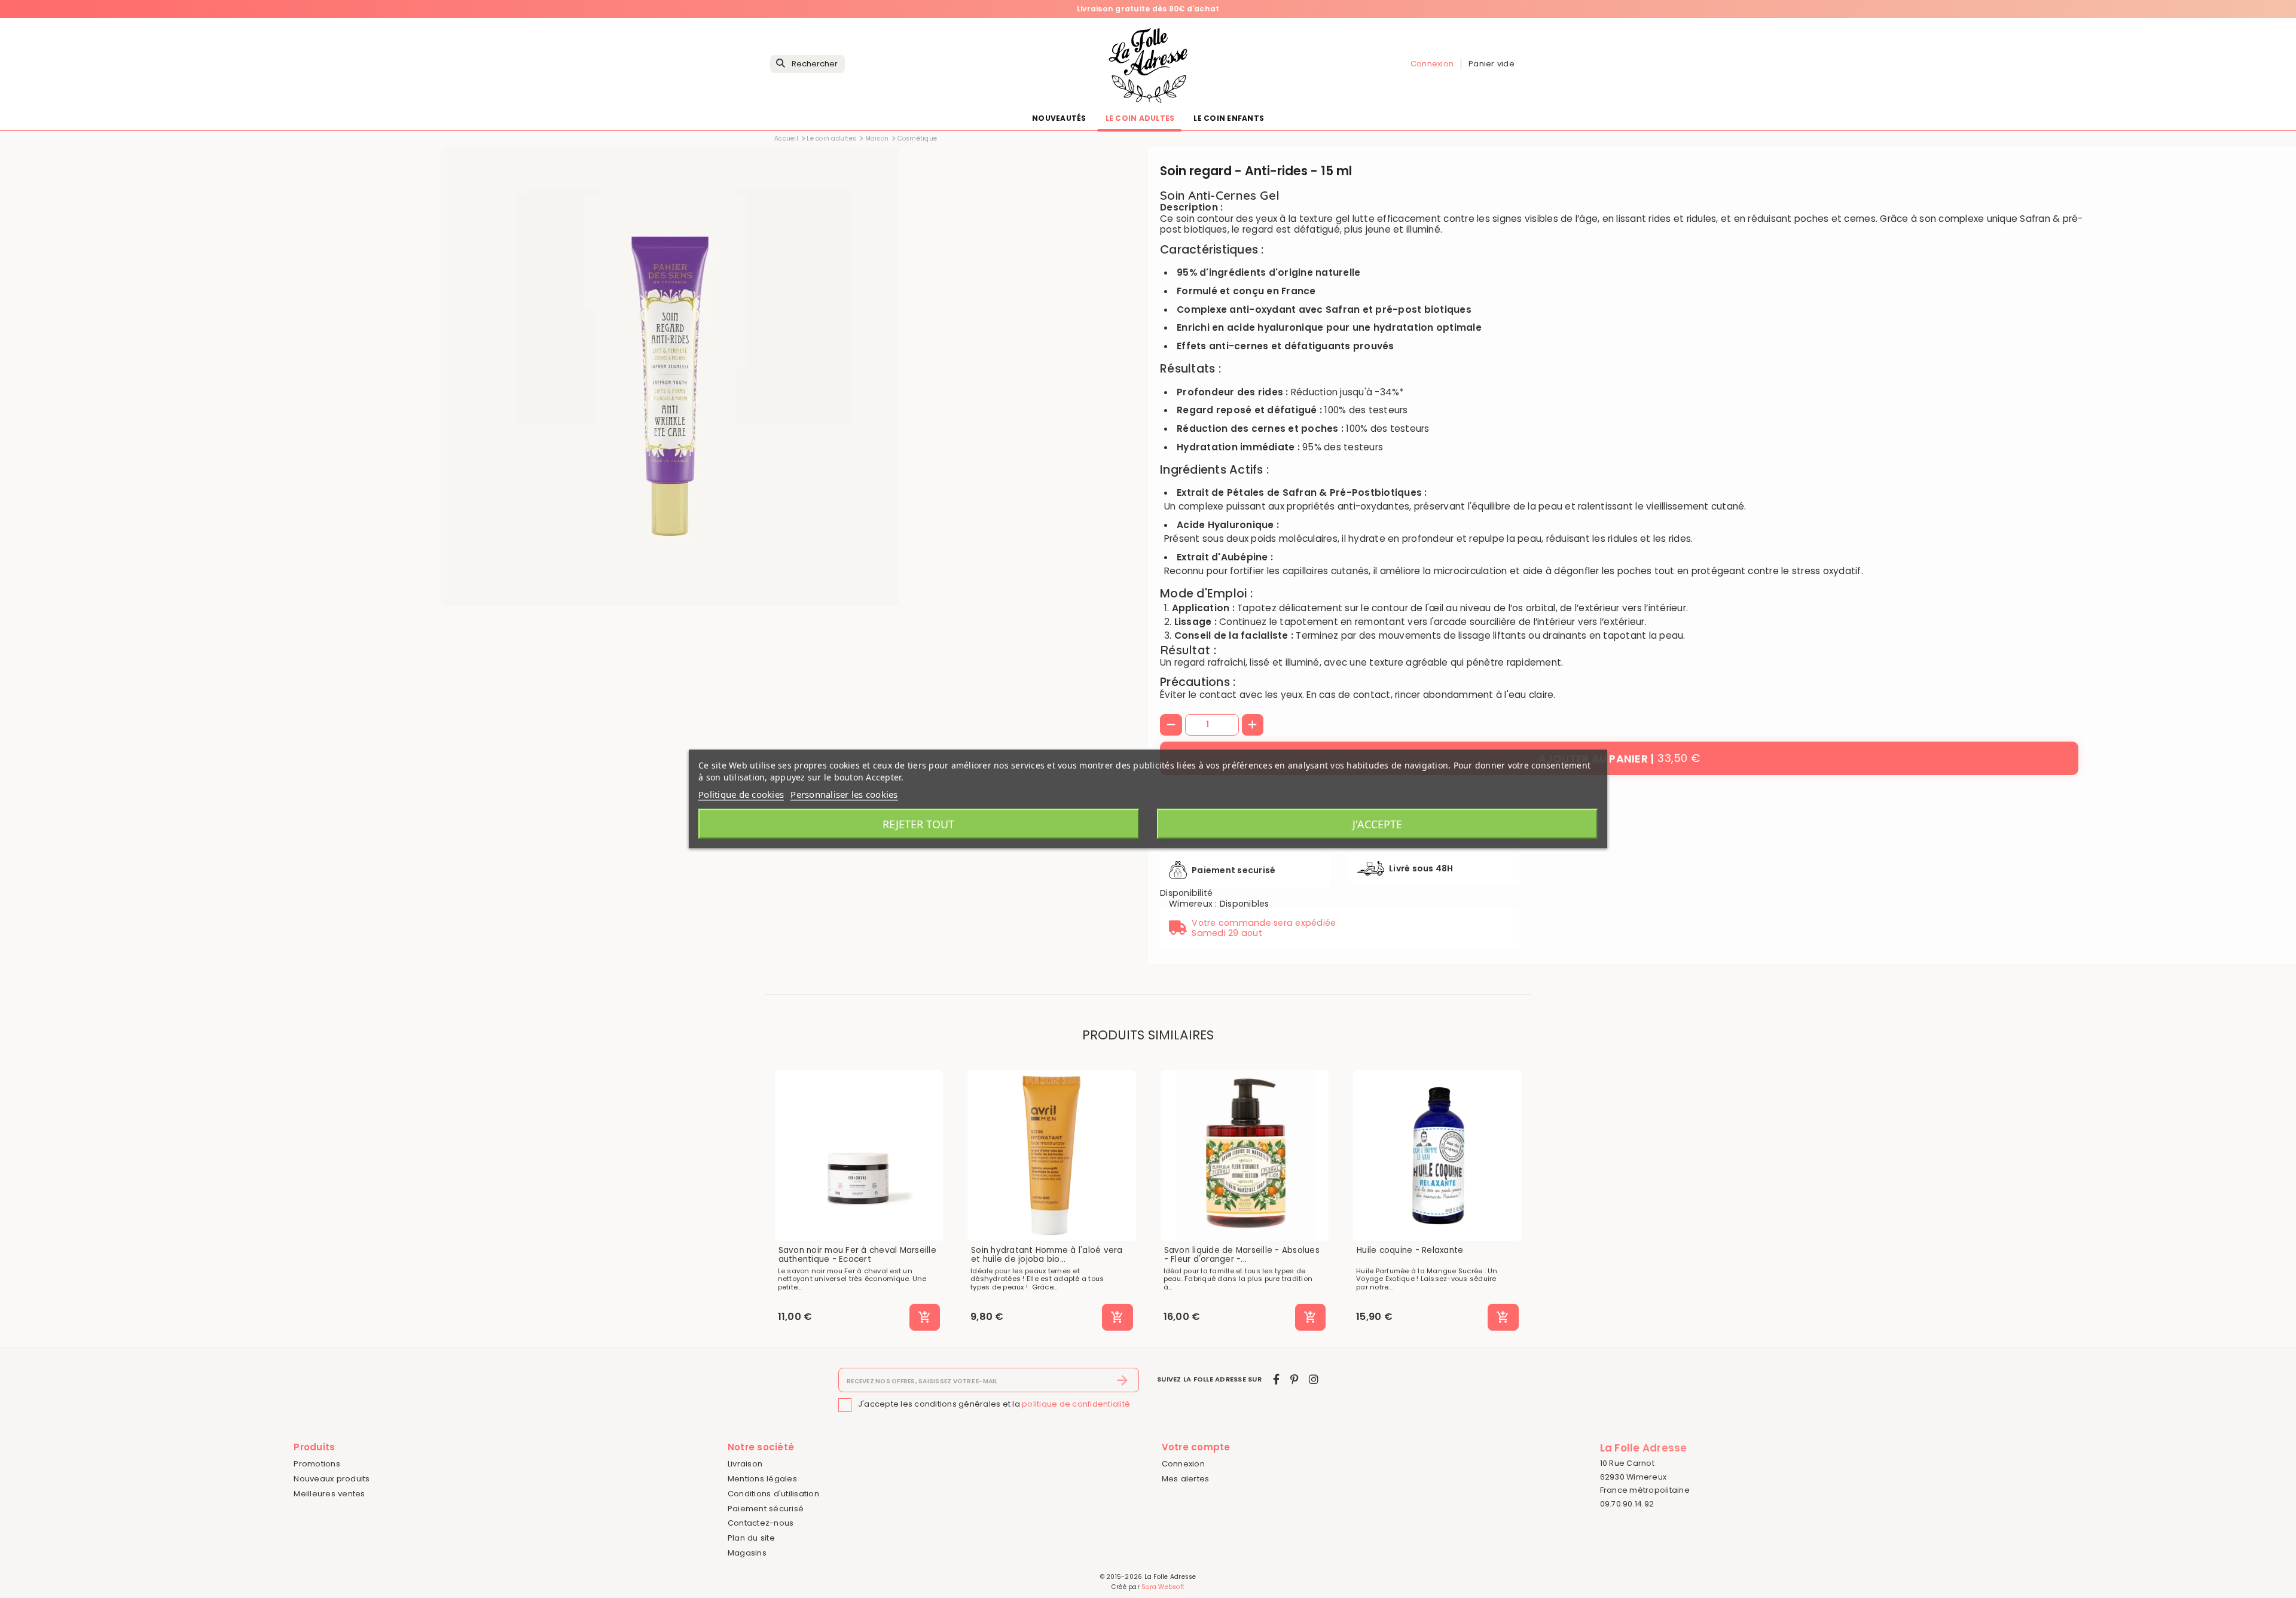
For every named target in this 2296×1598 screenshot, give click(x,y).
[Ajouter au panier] (925, 1318)
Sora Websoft (1163, 1587)
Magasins (747, 1553)
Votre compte (1196, 1447)
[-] (1171, 725)
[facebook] (1276, 1379)
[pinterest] (1294, 1379)
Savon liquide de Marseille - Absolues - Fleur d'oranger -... (1242, 1255)
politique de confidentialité (1076, 1405)
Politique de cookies (741, 794)
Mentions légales (762, 1479)
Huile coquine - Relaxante (1410, 1251)
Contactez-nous (761, 1523)
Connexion (1183, 1464)
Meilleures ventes (329, 1494)
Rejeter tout (918, 824)
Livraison (745, 1464)
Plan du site (751, 1538)
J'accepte (1377, 824)
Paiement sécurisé (766, 1509)
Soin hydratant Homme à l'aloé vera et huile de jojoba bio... (1047, 1255)
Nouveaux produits (332, 1479)
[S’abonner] (1123, 1380)
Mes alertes (1186, 1479)
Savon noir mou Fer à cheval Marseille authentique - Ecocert (857, 1255)
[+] (1253, 725)
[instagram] (1314, 1379)
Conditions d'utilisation (773, 1494)
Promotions (317, 1464)
